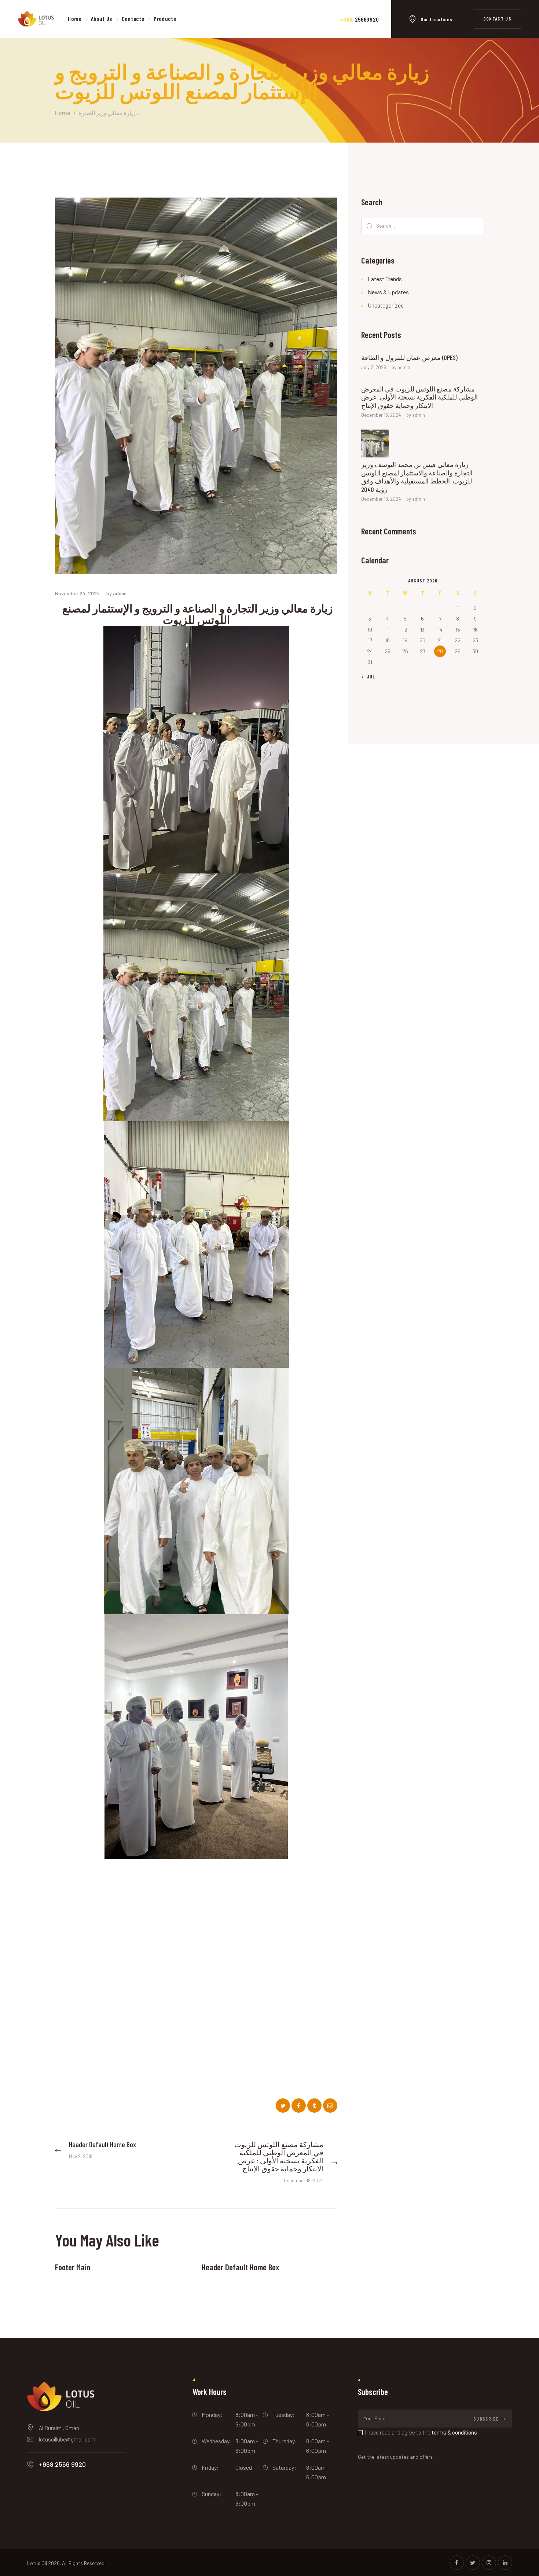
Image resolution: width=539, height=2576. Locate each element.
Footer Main (73, 2267)
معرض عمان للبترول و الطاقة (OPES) (409, 357)
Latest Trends (385, 279)
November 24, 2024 (77, 593)
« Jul (369, 677)
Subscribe (486, 2419)
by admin (116, 593)
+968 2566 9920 (62, 2465)
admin (404, 367)
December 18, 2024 (381, 415)
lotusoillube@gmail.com (67, 2440)
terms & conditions (454, 2433)
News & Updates (388, 292)
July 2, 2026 (374, 367)
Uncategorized (386, 305)
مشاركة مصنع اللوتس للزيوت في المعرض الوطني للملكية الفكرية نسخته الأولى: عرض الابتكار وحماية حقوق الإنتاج (419, 397)
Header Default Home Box (241, 2267)
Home (63, 113)
